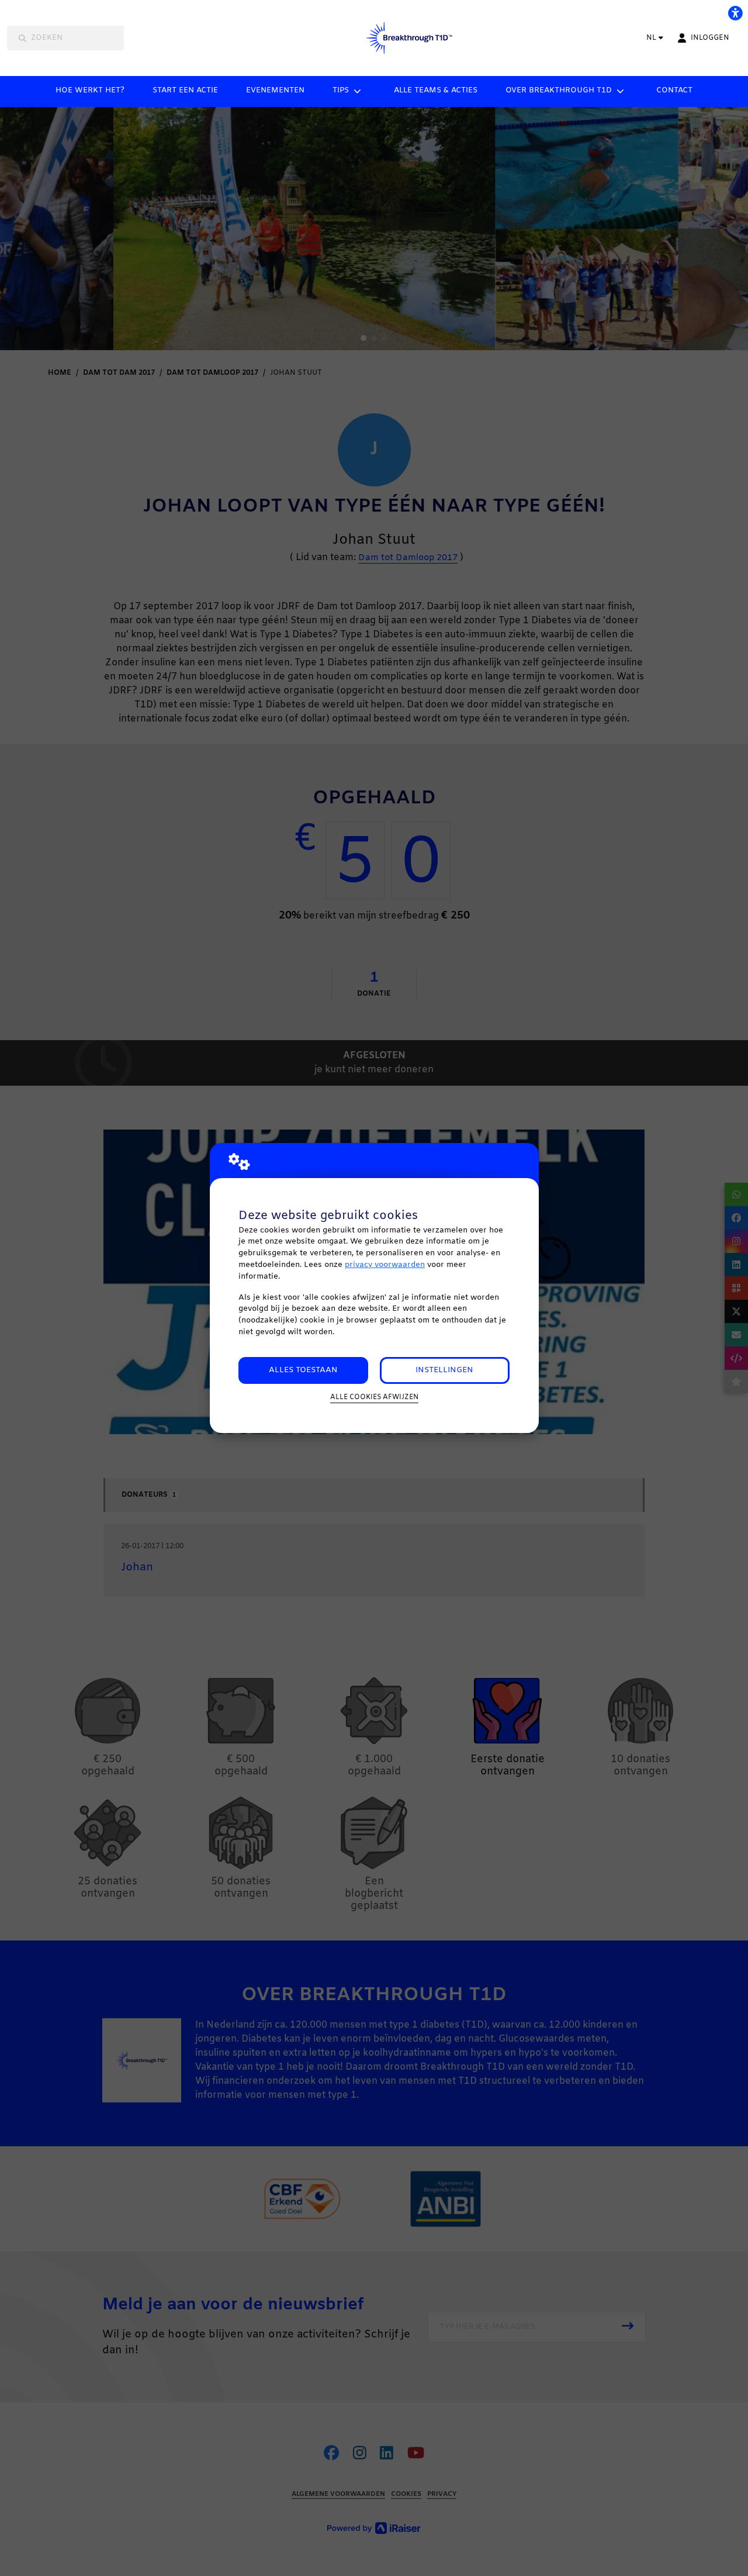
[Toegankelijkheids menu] (735, 13)
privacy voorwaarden (385, 1265)
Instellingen (444, 1370)
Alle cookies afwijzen (374, 1397)
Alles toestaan (303, 1370)
